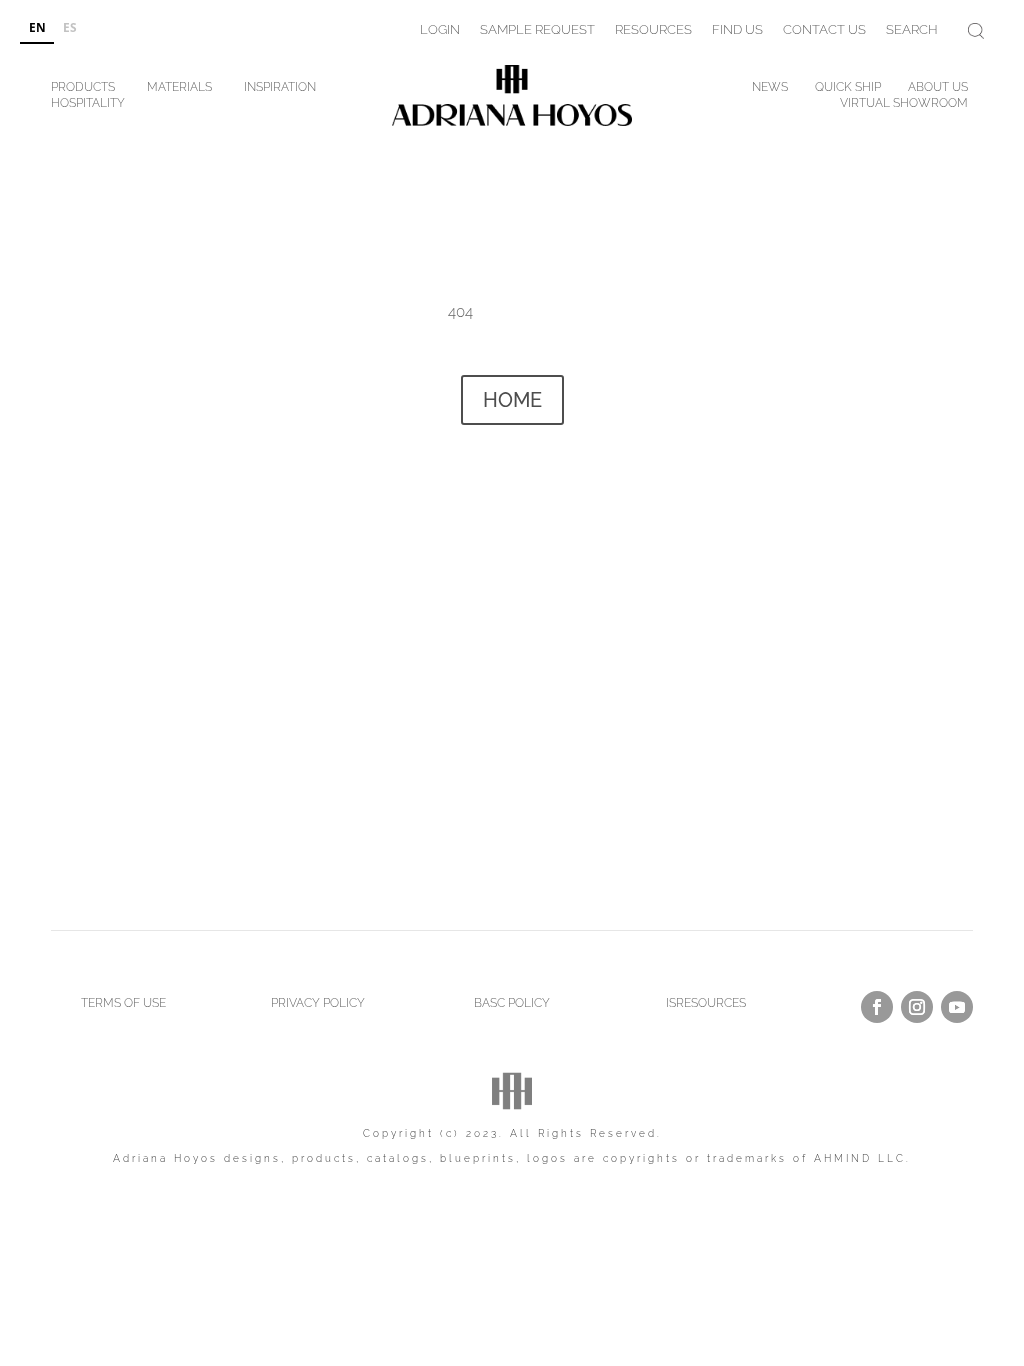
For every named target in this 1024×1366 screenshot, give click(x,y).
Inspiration (280, 90)
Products (83, 90)
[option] (69, 29)
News (770, 90)
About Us (938, 90)
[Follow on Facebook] (877, 1007)
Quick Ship (848, 90)
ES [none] (70, 27)
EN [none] (37, 27)
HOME (512, 400)
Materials (179, 90)
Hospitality (88, 106)
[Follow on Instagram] (917, 1007)
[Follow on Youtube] (957, 1007)
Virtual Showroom (904, 106)
